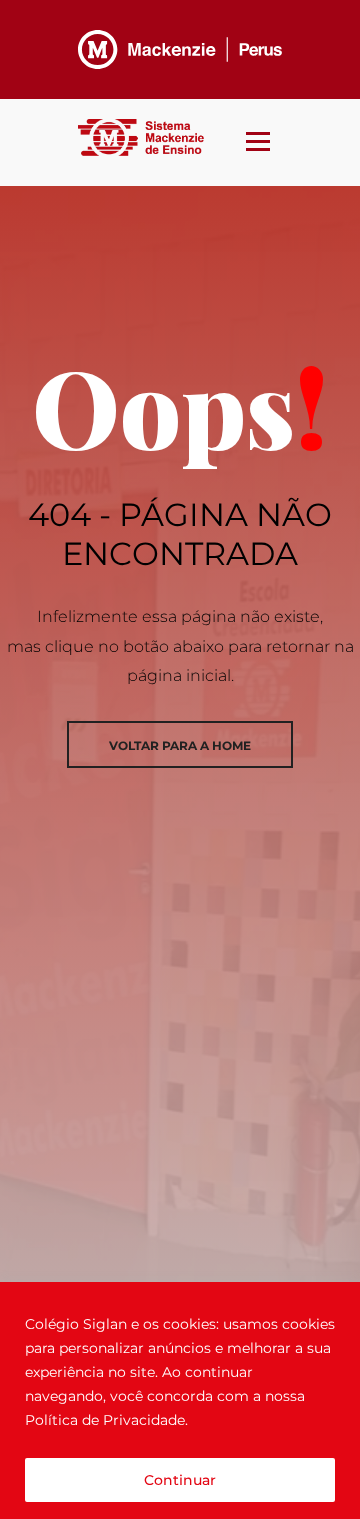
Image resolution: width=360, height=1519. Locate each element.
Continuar (180, 1480)
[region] (180, 1400)
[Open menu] (258, 136)
